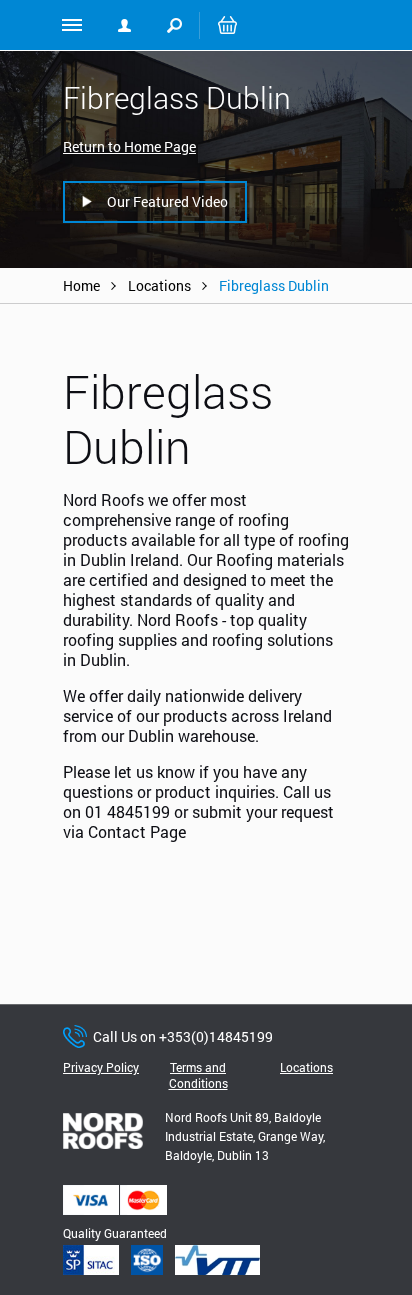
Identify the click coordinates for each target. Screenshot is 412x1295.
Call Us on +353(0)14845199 (183, 1036)
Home (81, 285)
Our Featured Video (167, 201)
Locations (159, 285)
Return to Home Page (129, 146)
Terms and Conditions (198, 1075)
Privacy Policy (101, 1067)
